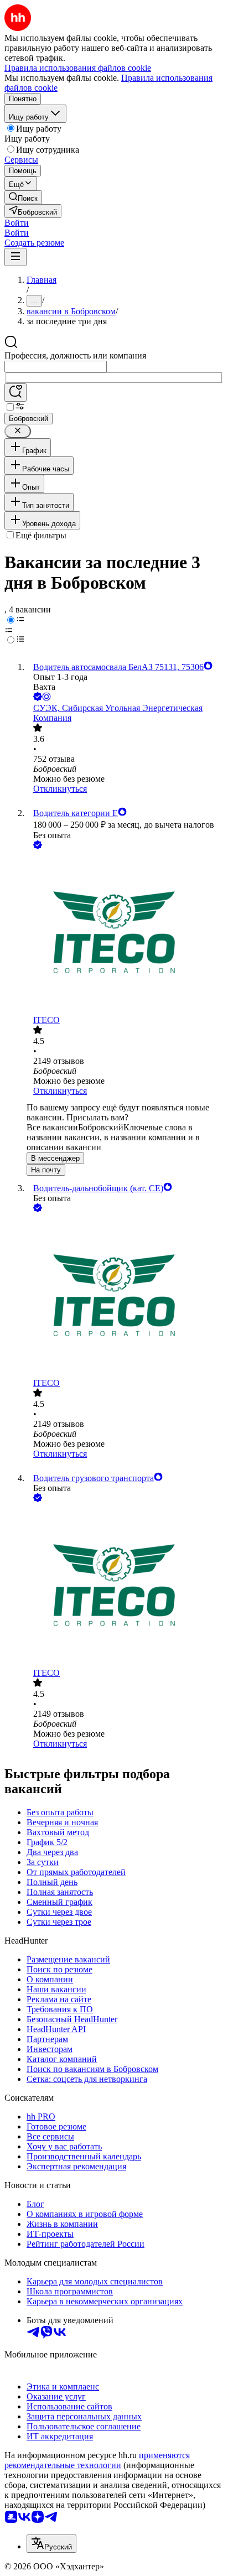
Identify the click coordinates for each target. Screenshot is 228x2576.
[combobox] (56, 367)
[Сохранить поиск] (15, 393)
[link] (23, 197)
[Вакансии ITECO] (125, 933)
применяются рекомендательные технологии (97, 2460)
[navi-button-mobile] (15, 257)
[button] (17, 223)
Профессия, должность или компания (75, 355)
